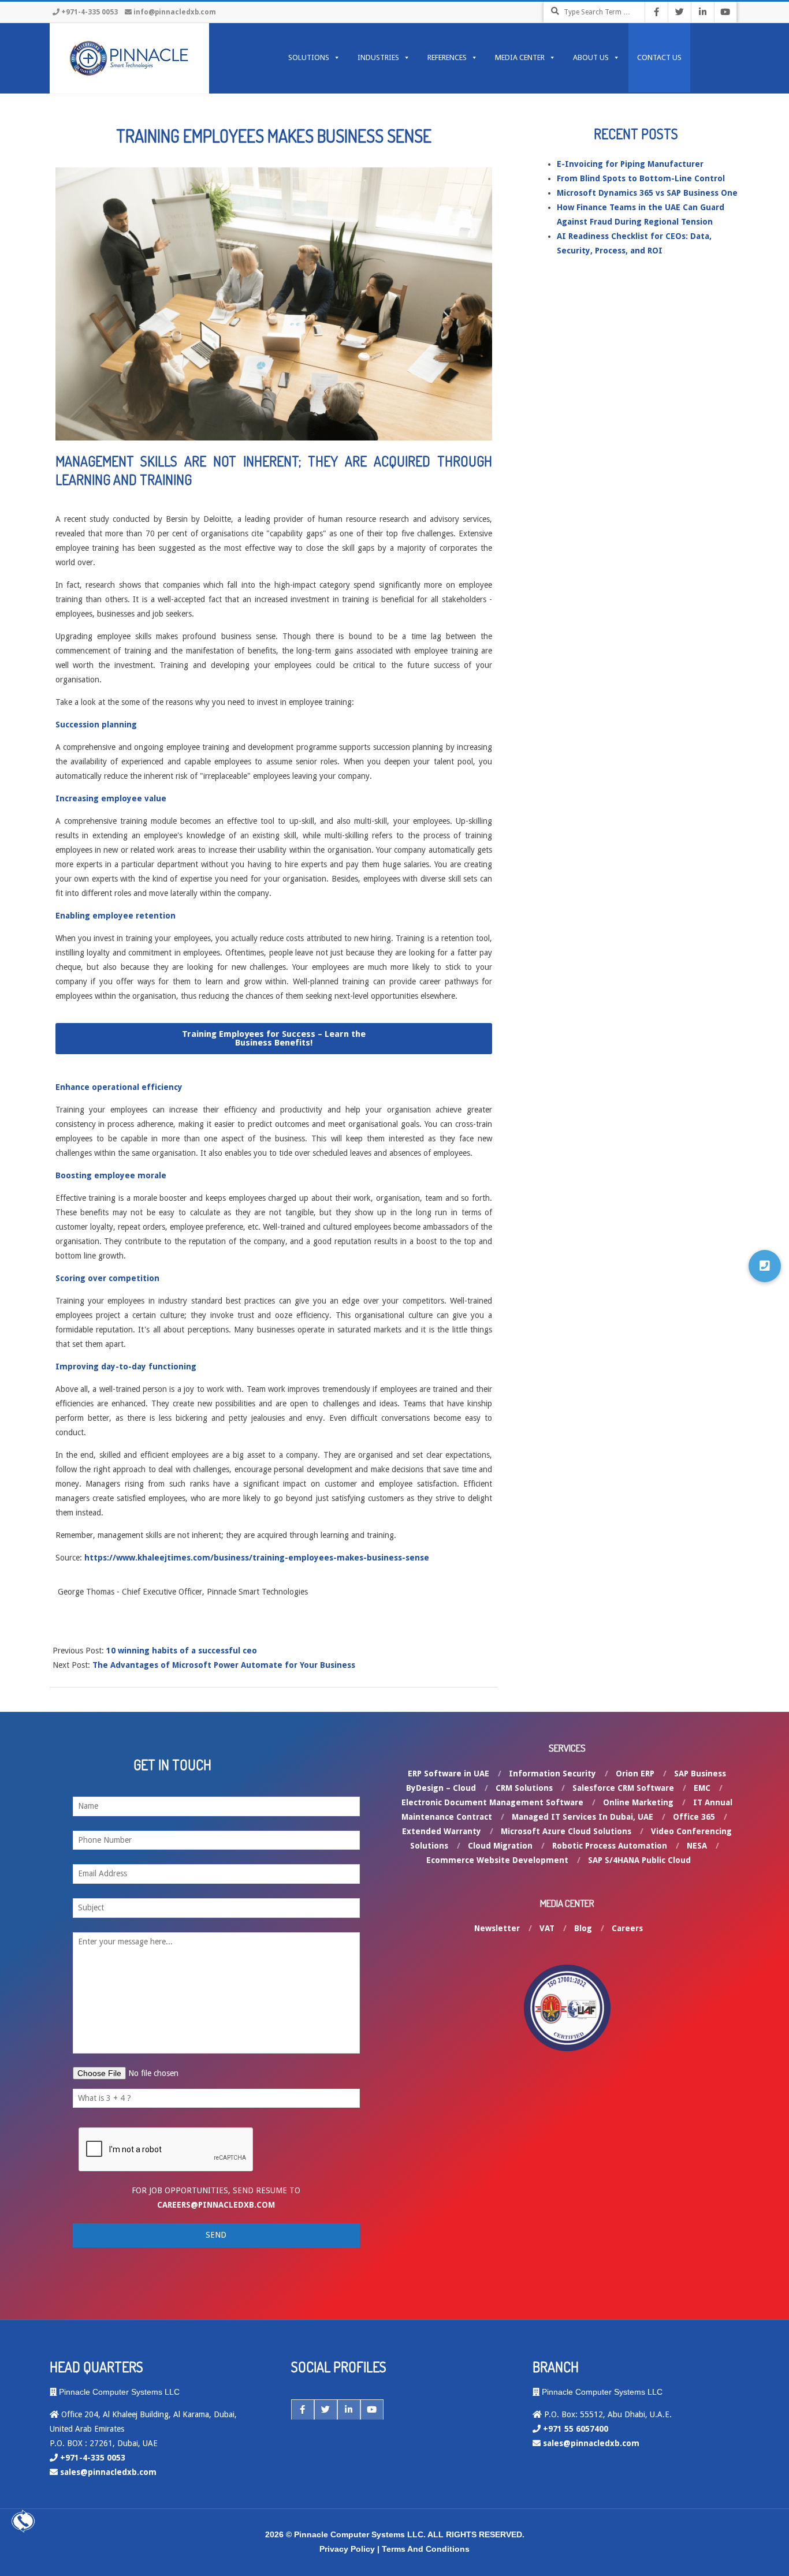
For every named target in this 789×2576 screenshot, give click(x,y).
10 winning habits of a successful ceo (182, 1651)
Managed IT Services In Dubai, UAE (583, 1817)
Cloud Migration (500, 1846)
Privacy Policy (347, 2549)
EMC (702, 1788)
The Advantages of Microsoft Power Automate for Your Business (224, 1665)
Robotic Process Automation (610, 1846)
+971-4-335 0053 (90, 12)
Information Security (552, 1774)
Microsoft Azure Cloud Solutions (566, 1831)
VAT (547, 1928)
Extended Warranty (442, 1831)
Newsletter (497, 1928)
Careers (627, 1928)
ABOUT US (591, 57)
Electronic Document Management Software (492, 1802)
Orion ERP (635, 1774)
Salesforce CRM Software (623, 1788)
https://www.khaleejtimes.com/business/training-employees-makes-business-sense (257, 1558)
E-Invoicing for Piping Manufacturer (630, 164)
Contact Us (659, 57)
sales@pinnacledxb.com (108, 2472)
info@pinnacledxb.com (175, 12)
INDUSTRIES (378, 57)
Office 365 (694, 1817)
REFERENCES (447, 57)
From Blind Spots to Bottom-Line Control (641, 178)
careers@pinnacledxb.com (216, 2205)
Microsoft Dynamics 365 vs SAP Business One (647, 193)
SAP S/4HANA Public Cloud (639, 1860)
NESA (697, 1846)
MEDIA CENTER (520, 57)
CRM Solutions (524, 1788)
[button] (274, 1039)
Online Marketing (638, 1802)
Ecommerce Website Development (497, 1860)
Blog (583, 1928)
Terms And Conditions (426, 2549)
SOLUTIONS (309, 57)
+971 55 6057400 (576, 2429)
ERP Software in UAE (449, 1774)
